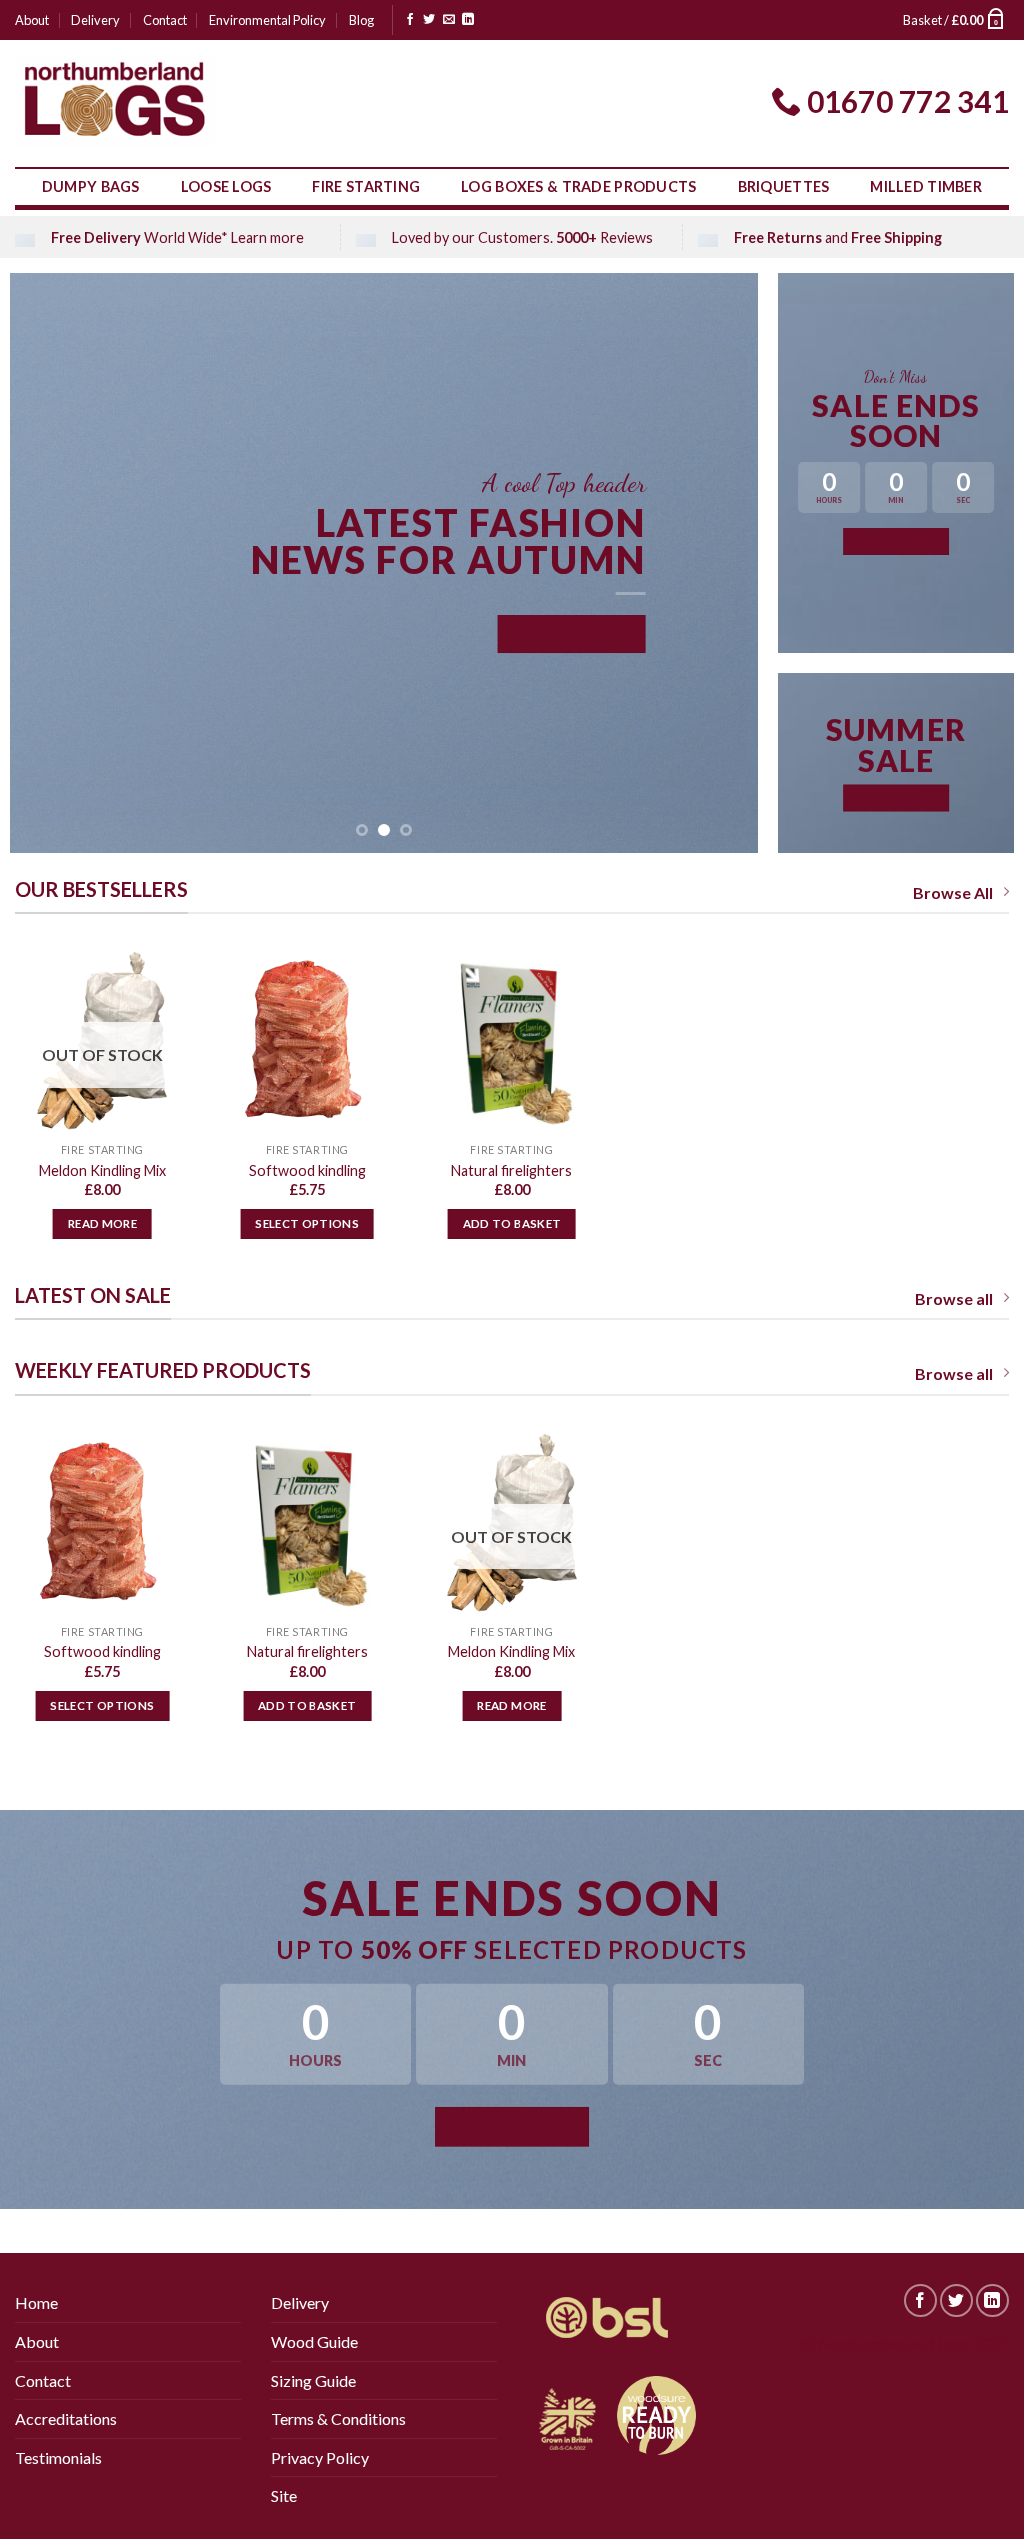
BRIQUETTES (784, 186)
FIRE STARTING (366, 186)
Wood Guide (314, 2341)
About (32, 20)
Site (284, 2495)
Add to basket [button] (512, 1223)
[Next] (718, 563)
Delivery (95, 20)
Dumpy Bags (91, 186)
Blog (361, 20)
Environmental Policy (267, 20)
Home (36, 2302)
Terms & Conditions (338, 2418)
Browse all (954, 1298)
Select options (307, 1223)
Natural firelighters (511, 1170)
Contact (165, 20)
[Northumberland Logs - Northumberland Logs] (115, 100)
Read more (102, 1223)
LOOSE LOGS (226, 186)
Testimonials (58, 2457)
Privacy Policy (320, 2457)
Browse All (953, 892)
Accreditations (66, 2418)
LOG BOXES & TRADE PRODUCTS (579, 186)
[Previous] (50, 563)
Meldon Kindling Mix (102, 1170)
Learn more (267, 237)
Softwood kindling (307, 1170)
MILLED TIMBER (926, 186)
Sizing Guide (313, 2380)
